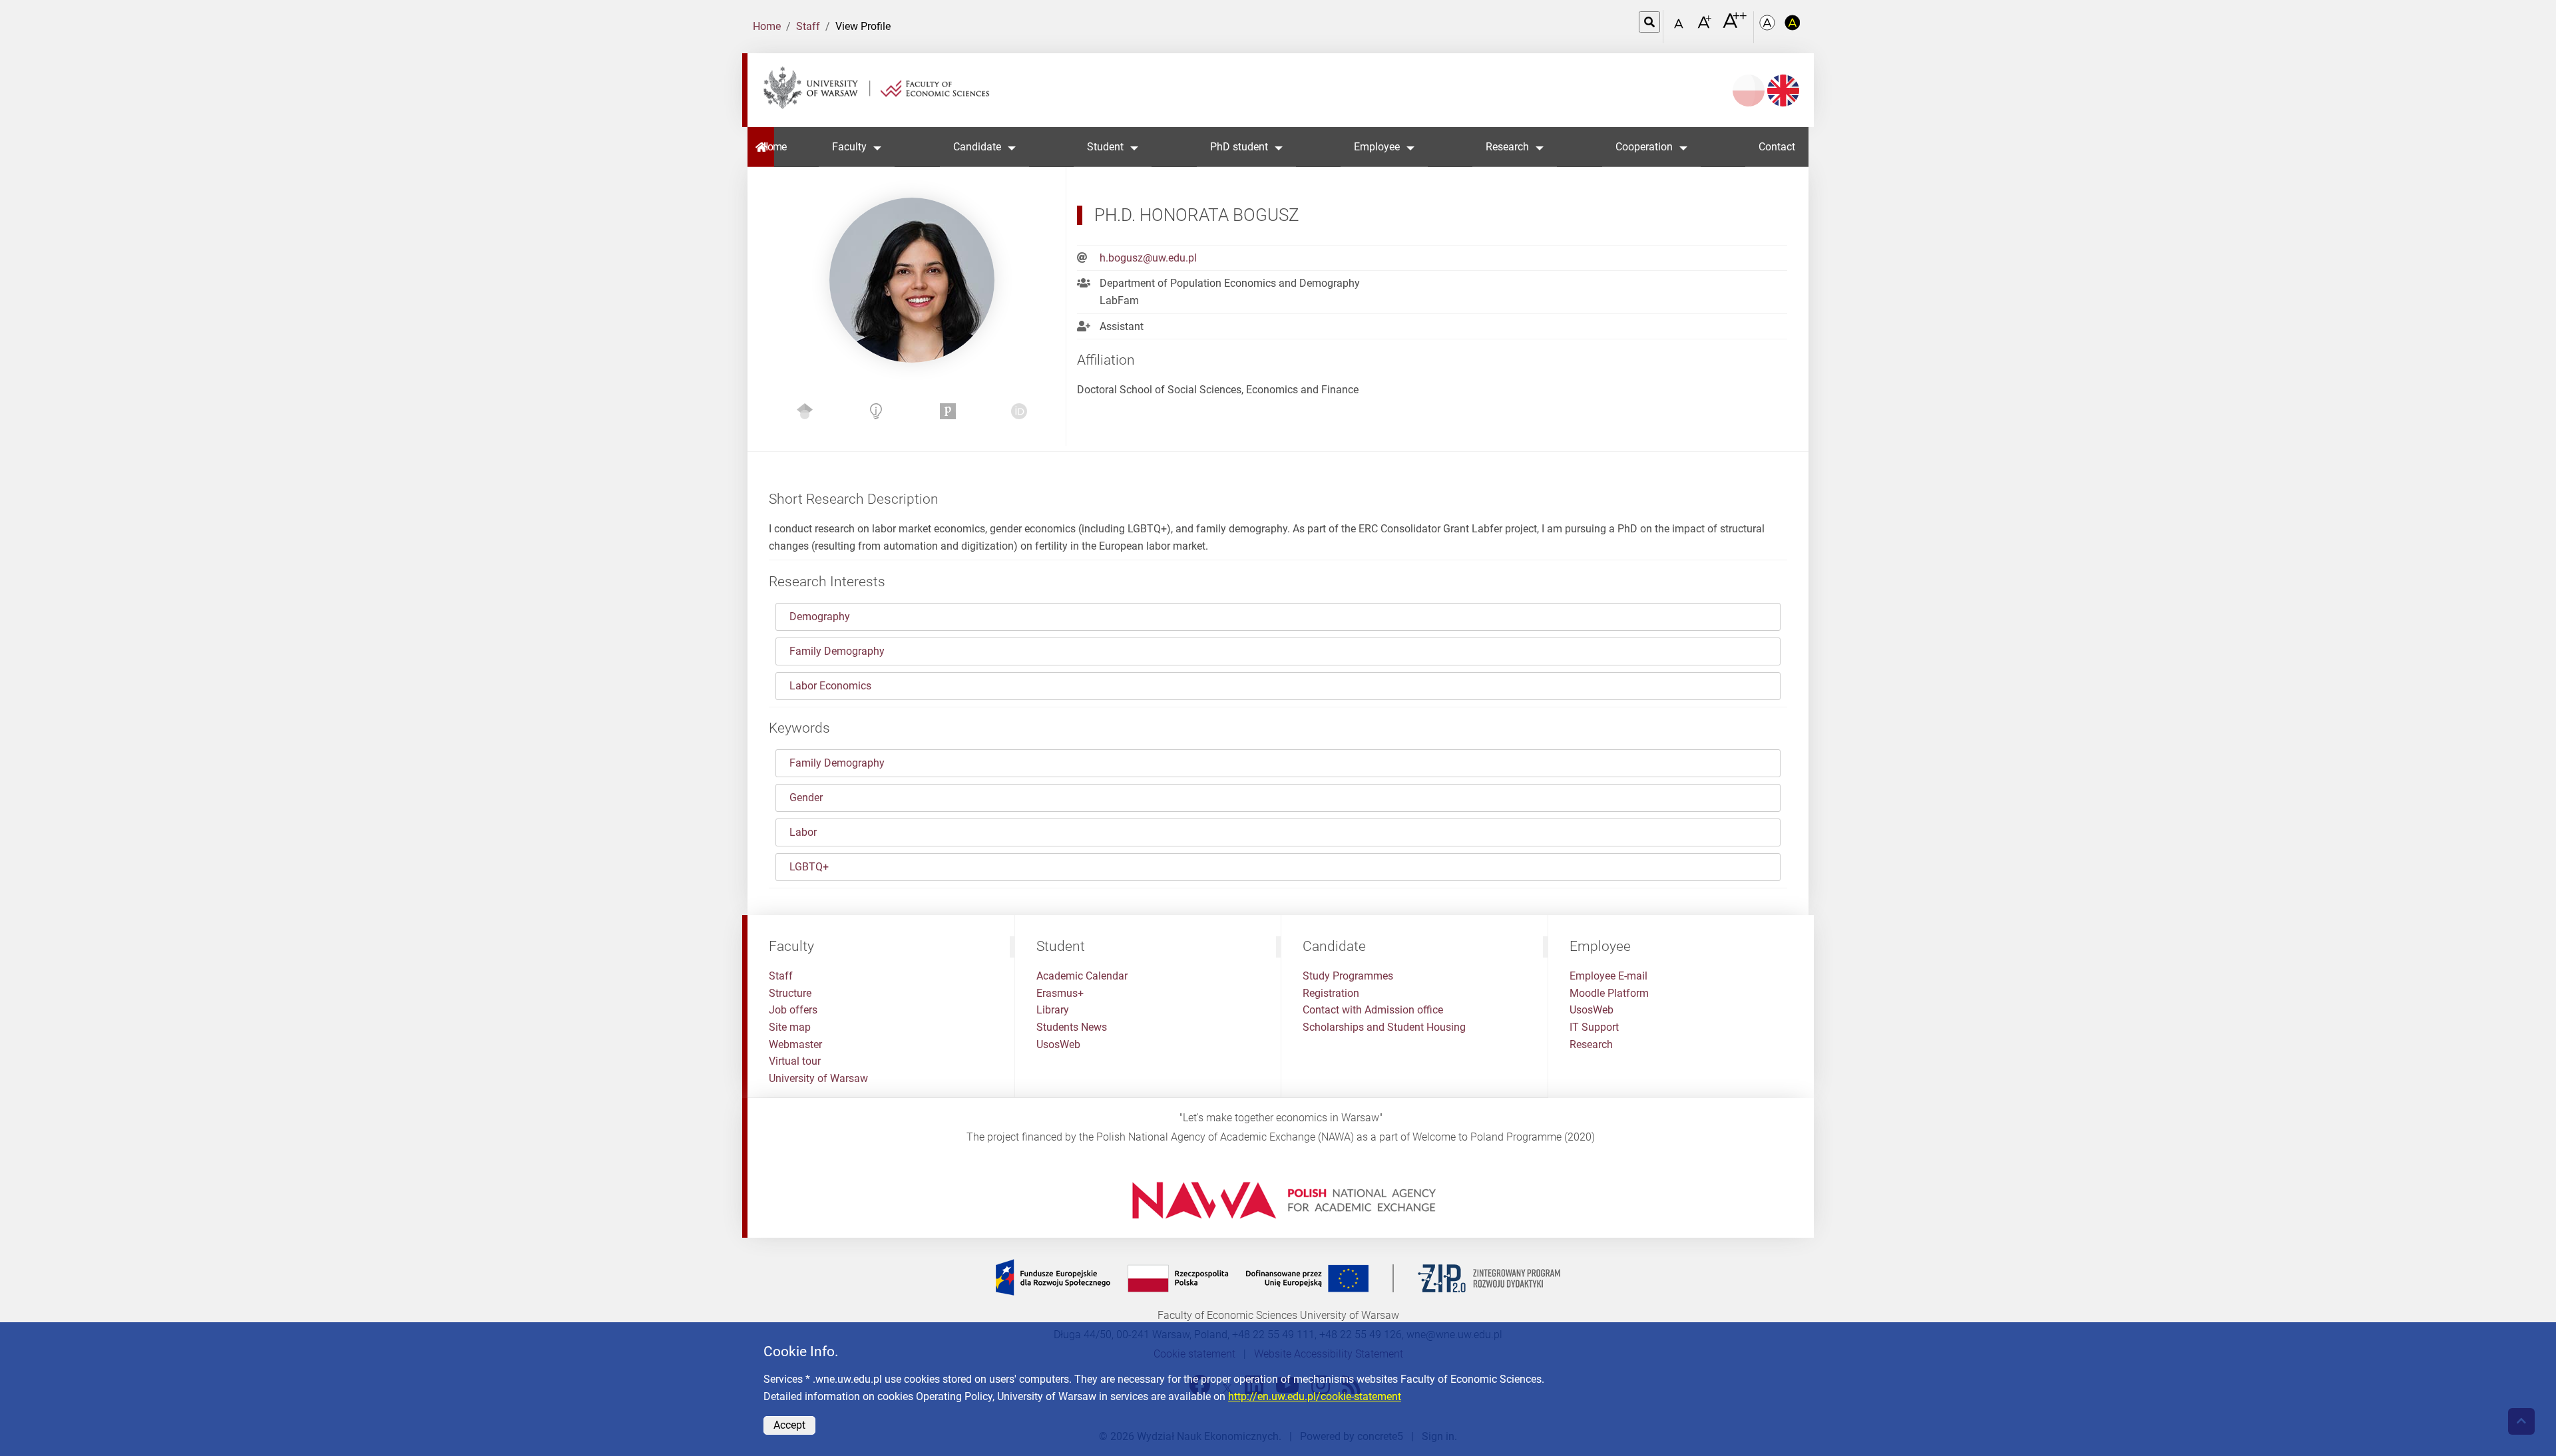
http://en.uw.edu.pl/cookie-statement (1315, 1396)
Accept (789, 1425)
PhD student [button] (1239, 147)
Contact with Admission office (1373, 1010)
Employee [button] (1377, 147)
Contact (1777, 147)
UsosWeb (1058, 1044)
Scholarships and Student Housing (1384, 1027)
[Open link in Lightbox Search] (1649, 22)
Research (1591, 1044)
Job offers (793, 1010)
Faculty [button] (849, 147)
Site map (790, 1027)
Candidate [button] (977, 147)
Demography (820, 617)
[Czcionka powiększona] (1706, 26)
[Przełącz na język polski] (1749, 91)
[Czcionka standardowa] (1681, 27)
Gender (806, 798)
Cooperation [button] (1644, 147)
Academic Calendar (1082, 976)
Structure (790, 993)
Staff (808, 26)
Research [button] (1507, 147)
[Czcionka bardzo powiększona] (1735, 26)
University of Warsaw (818, 1078)
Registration (1331, 993)
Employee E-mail (1608, 976)
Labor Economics (830, 686)
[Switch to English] (1783, 91)
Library (1053, 1010)
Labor (803, 832)
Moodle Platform (1609, 993)
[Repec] (876, 414)
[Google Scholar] (805, 414)
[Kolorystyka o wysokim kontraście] (1793, 27)
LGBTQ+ (809, 867)
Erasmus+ (1060, 993)
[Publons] (948, 414)
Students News (1072, 1027)
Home (767, 26)
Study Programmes (1348, 976)
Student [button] (1105, 147)
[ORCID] (1019, 414)
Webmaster (795, 1044)
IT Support (1594, 1027)
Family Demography (837, 651)
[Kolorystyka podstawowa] (1769, 27)
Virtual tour (795, 1061)
